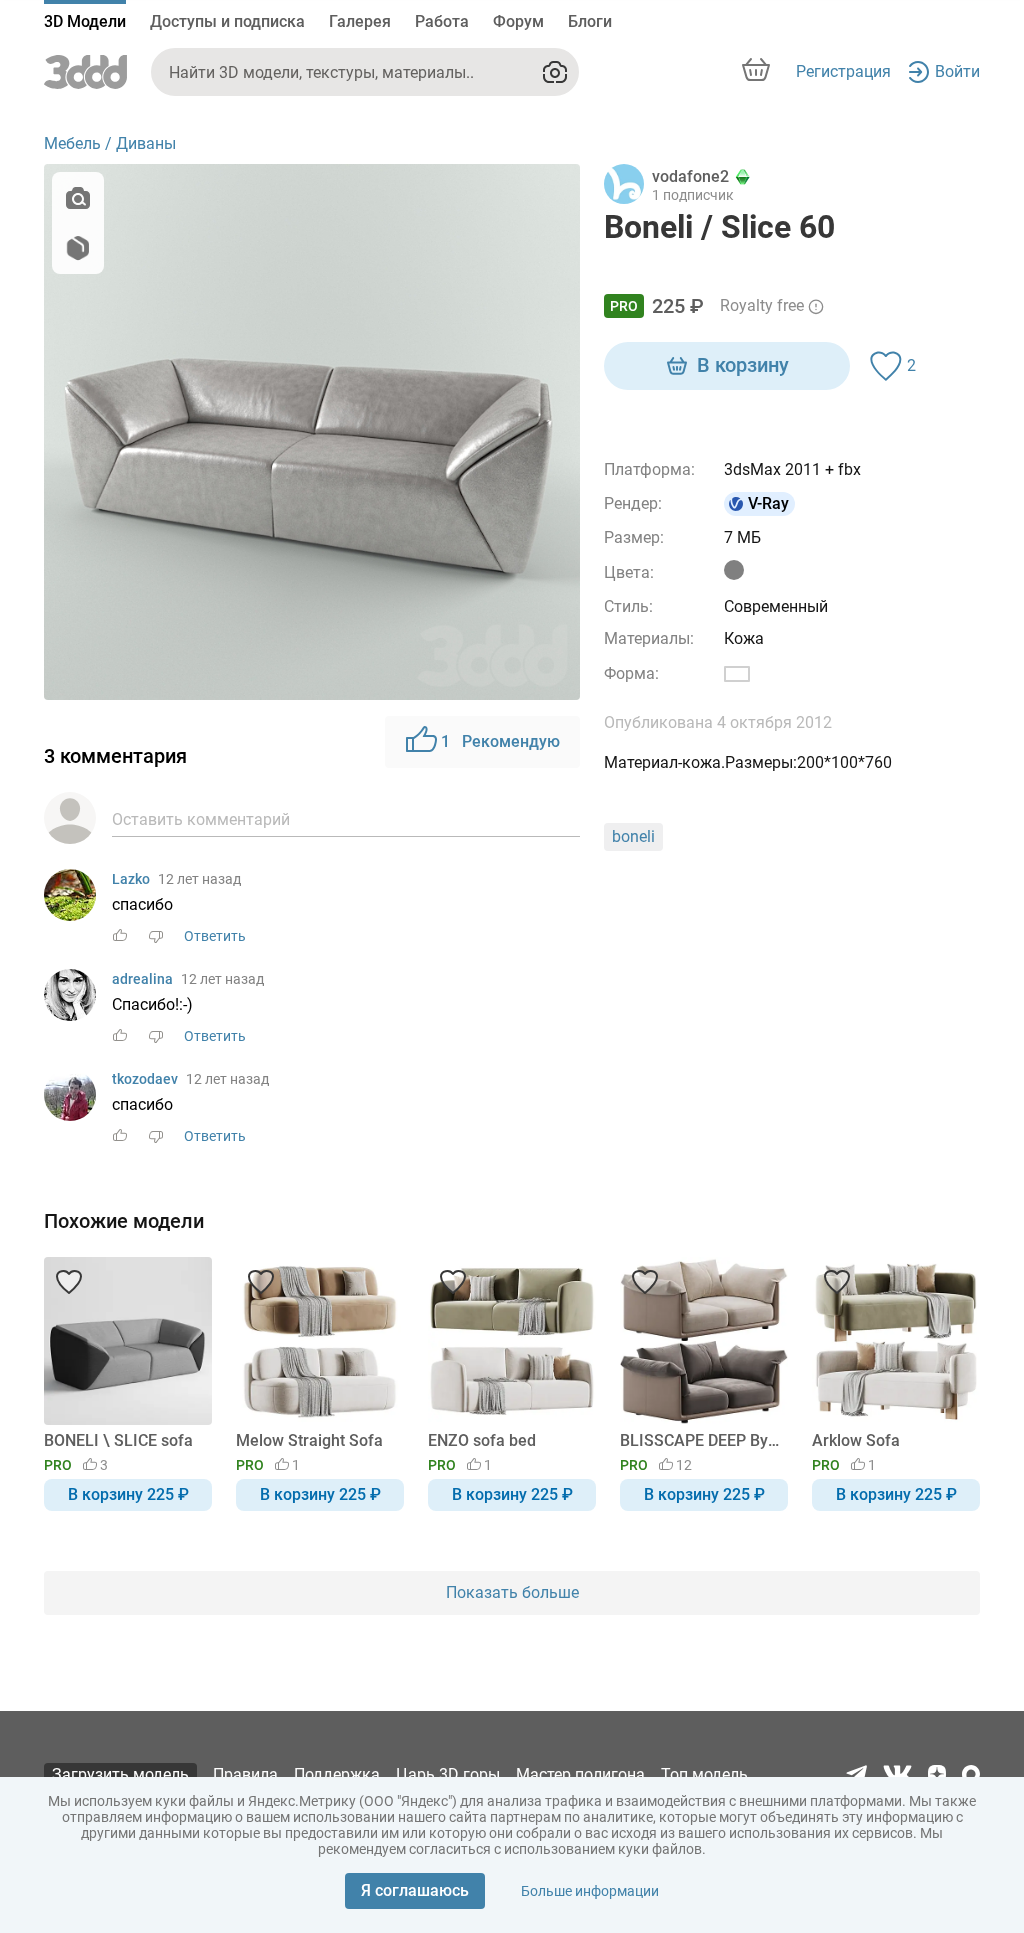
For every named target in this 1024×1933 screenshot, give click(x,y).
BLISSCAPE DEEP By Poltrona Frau (700, 1440)
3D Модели (85, 21)
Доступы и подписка (227, 21)
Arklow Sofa (856, 1440)
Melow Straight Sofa (309, 1440)
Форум (518, 21)
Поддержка (337, 1774)
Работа (442, 21)
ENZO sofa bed (482, 1440)
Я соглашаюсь (415, 1890)
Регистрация (843, 71)
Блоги (590, 21)
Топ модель (704, 1774)
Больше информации (590, 1891)
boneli (633, 836)
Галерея (360, 21)
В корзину (743, 365)
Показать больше (512, 1592)
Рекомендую (500, 741)
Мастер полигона (580, 1774)
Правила (245, 1774)
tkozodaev (145, 1079)
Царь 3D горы (448, 1774)
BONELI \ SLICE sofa (118, 1440)
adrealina (142, 979)
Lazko (131, 879)
